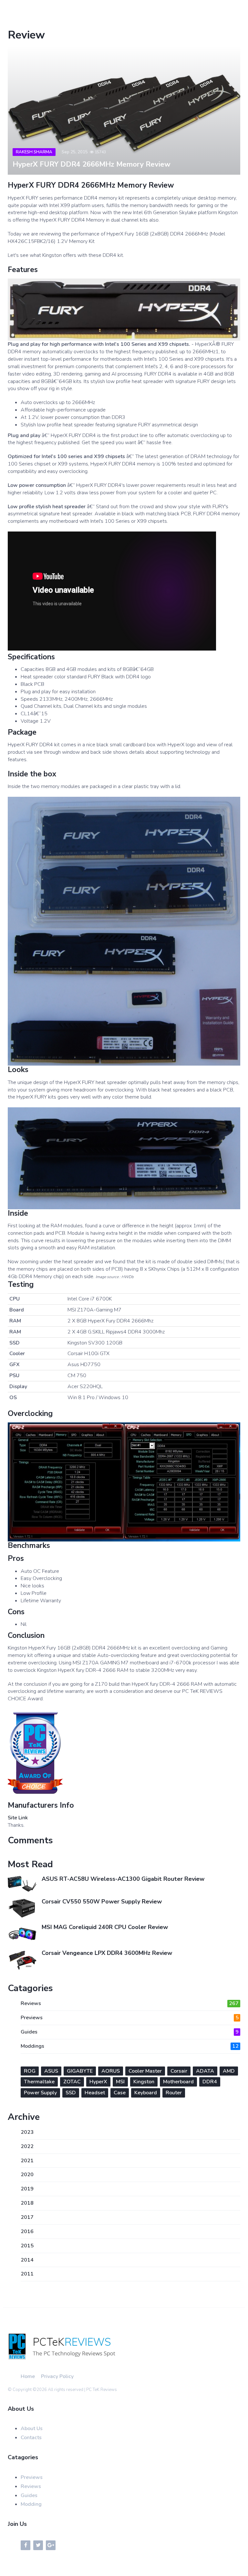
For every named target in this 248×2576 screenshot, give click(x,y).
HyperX (98, 2082)
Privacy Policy (57, 2376)
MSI (120, 2082)
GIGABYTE (80, 2071)
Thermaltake (39, 2082)
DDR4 (210, 2082)
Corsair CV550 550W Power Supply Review (102, 1902)
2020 (27, 2175)
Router (174, 2093)
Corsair (179, 2071)
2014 (27, 2260)
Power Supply (40, 2093)
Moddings (130, 2046)
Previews (130, 2018)
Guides (130, 2032)
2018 (27, 2203)
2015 (27, 2246)
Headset (95, 2093)
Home (28, 2376)
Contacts (31, 2438)
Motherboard (178, 2082)
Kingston (144, 2082)
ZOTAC (72, 2082)
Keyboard (146, 2093)
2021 (27, 2161)
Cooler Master (145, 2071)
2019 (27, 2189)
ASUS (51, 2071)
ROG (30, 2071)
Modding (31, 2504)
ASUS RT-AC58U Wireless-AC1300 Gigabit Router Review (123, 1879)
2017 (27, 2217)
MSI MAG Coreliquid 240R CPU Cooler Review (105, 1927)
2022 (27, 2146)
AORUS (111, 2071)
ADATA (205, 2071)
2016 (27, 2231)
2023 (27, 2132)
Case (120, 2093)
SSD (71, 2093)
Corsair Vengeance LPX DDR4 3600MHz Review (107, 1953)
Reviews (130, 2003)
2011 (27, 2274)
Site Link (18, 1818)
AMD (229, 2071)
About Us (32, 2428)
